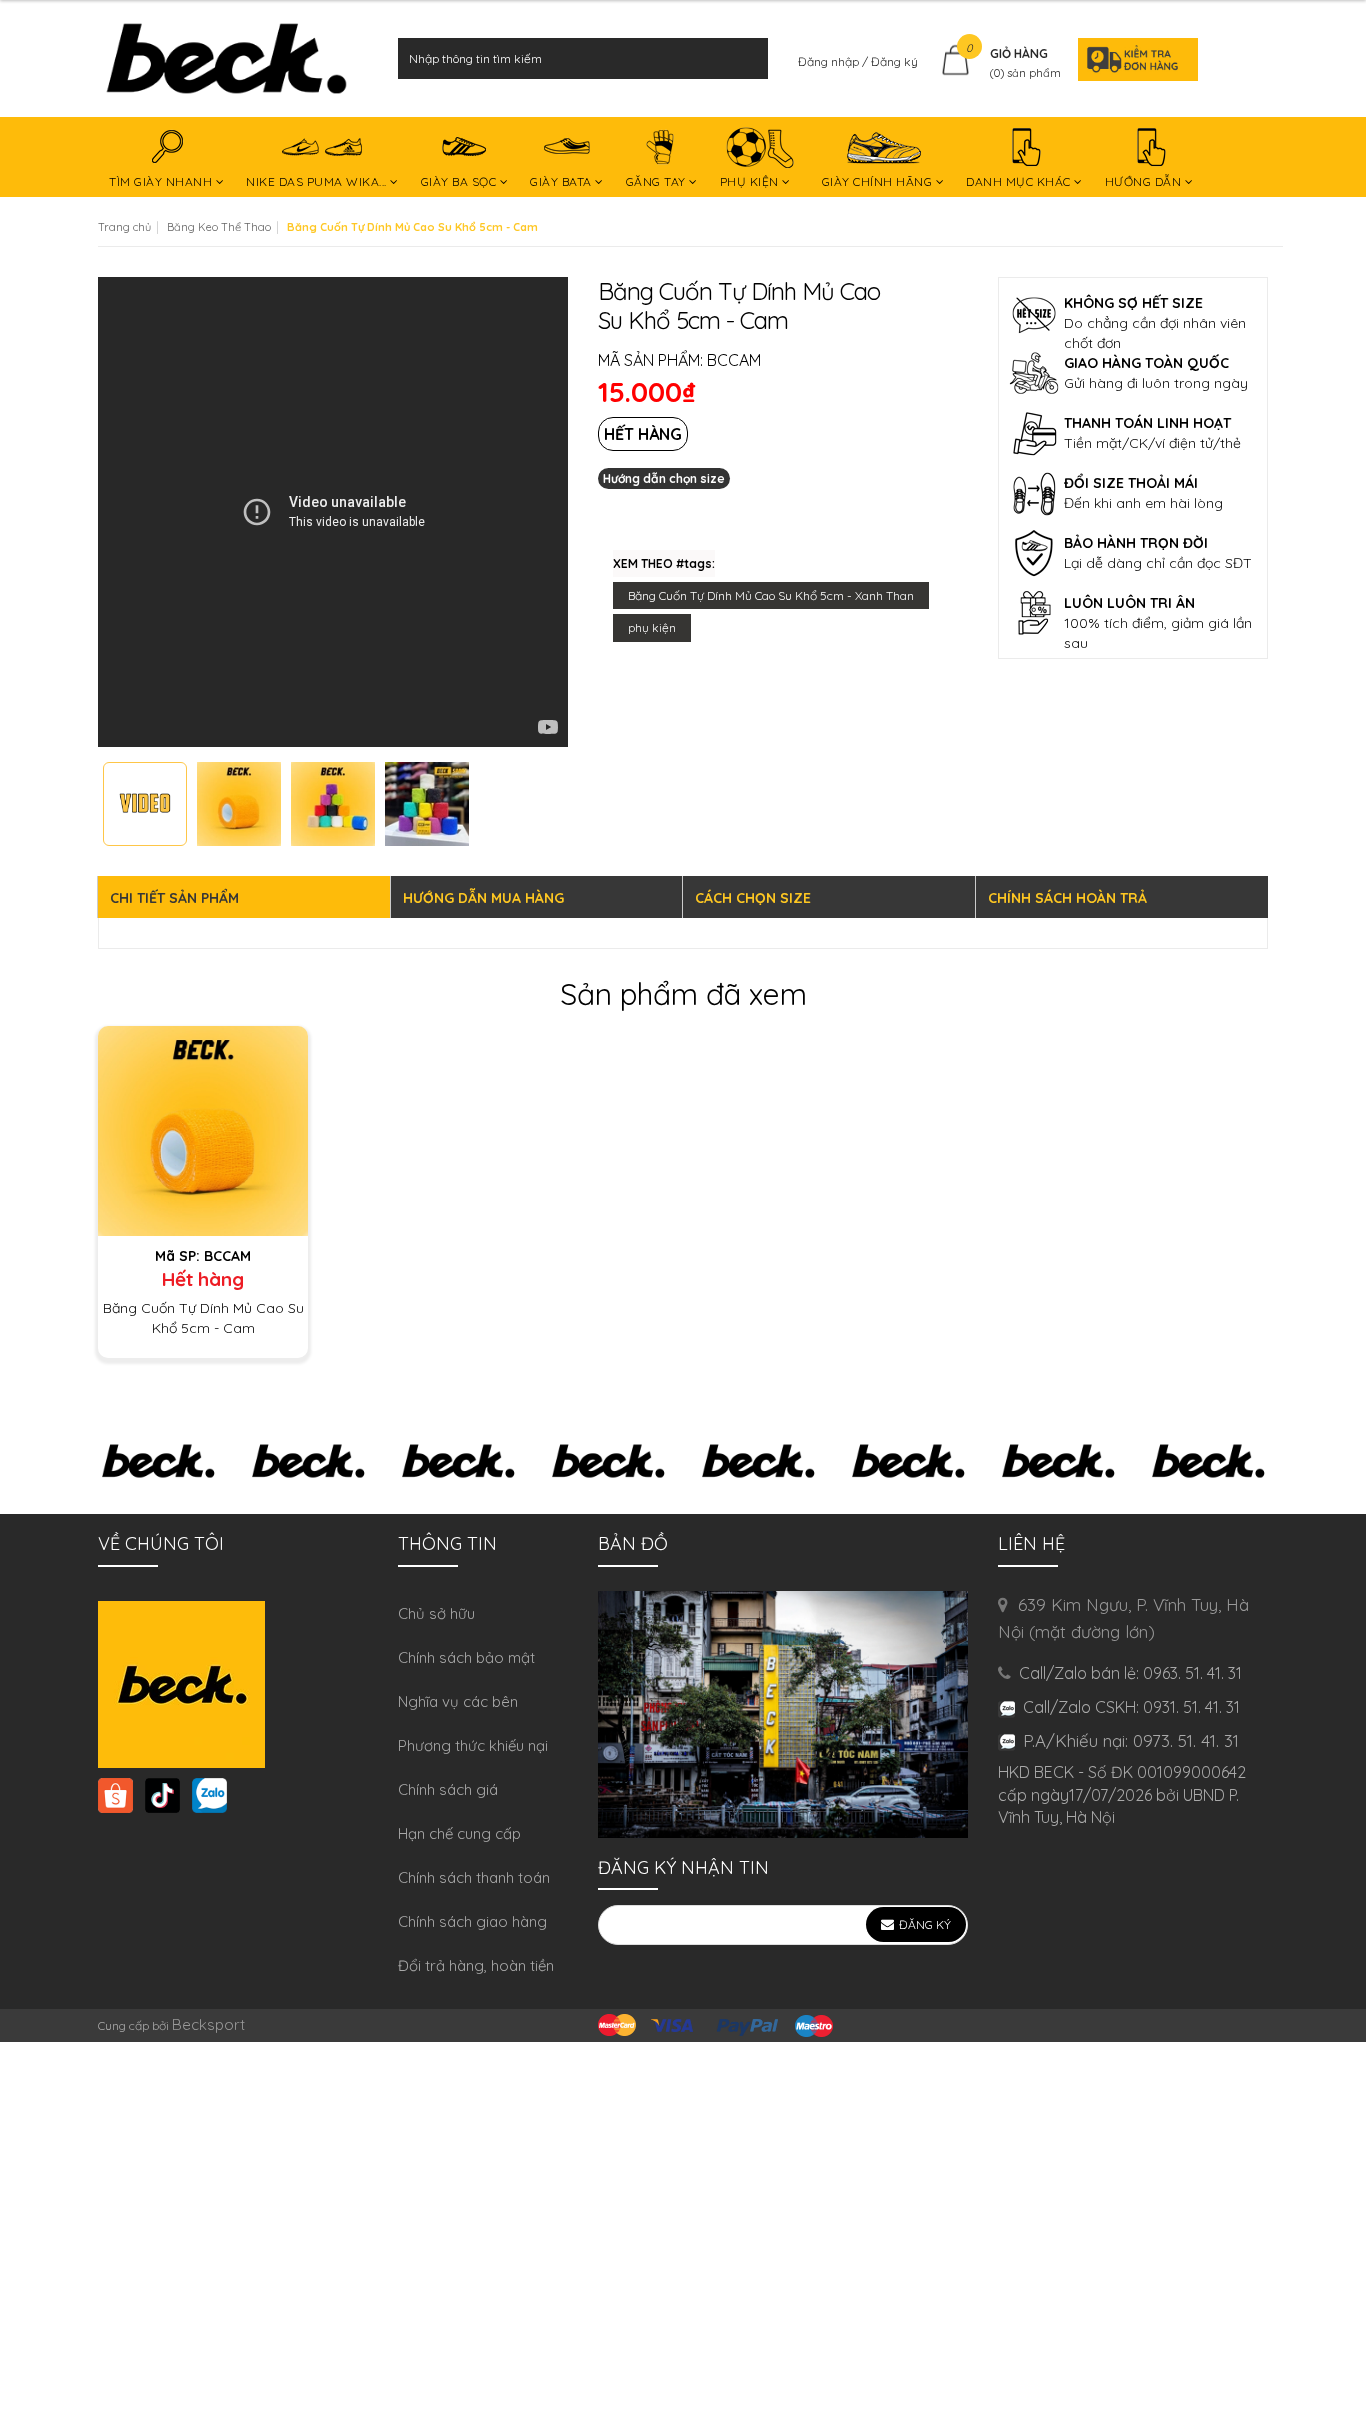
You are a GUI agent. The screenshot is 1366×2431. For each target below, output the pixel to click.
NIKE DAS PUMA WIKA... (318, 181)
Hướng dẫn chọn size (664, 478)
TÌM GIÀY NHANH (162, 181)
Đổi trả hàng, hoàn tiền (476, 1965)
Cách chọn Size (753, 898)
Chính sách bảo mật (466, 1657)
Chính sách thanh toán (474, 1877)
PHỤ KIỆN (751, 181)
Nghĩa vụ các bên (458, 1701)
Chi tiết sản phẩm (174, 898)
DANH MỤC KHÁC (1020, 181)
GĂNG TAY (658, 181)
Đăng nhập (830, 61)
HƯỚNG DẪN (1145, 181)
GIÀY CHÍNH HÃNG (879, 181)
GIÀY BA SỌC (460, 181)
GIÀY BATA (562, 181)
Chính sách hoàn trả (1067, 898)
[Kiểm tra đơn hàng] (1132, 58)
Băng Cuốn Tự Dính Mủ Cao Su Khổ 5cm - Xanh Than (771, 595)
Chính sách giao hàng (472, 1921)
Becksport (208, 2024)
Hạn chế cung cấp (459, 1833)
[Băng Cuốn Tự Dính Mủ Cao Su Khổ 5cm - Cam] (203, 1129)
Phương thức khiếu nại (473, 1745)
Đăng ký (894, 61)
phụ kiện (652, 627)
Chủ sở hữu (436, 1613)
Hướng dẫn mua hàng (483, 898)
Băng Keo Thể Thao (219, 227)
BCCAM (734, 360)
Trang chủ (124, 227)
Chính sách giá (448, 1789)
